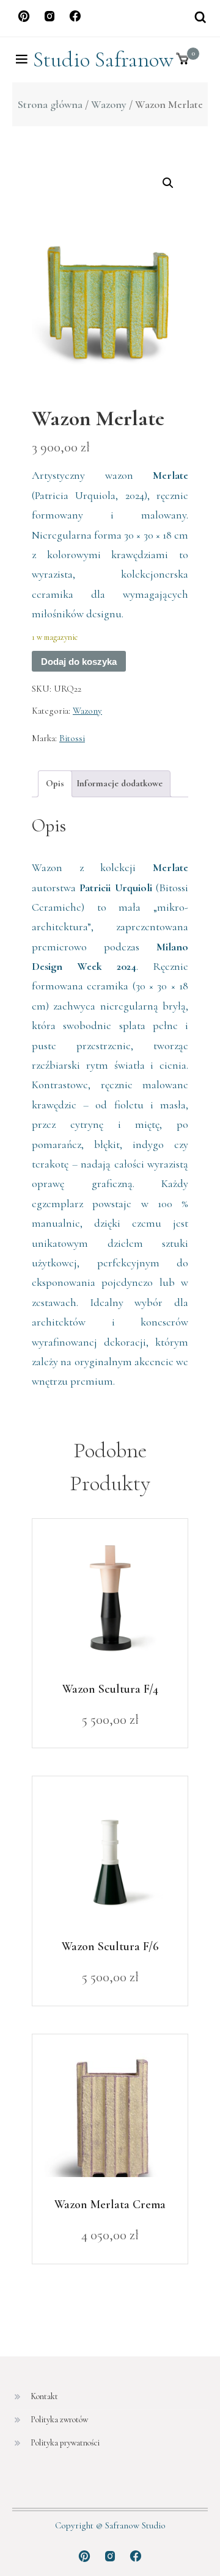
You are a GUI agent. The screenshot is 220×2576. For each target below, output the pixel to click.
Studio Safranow (103, 59)
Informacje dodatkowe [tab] (119, 783)
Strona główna (50, 104)
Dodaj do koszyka (79, 662)
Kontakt (44, 2396)
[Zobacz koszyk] (183, 59)
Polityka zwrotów (59, 2420)
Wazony (109, 104)
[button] (168, 183)
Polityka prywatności (65, 2443)
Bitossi (72, 738)
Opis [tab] (55, 783)
